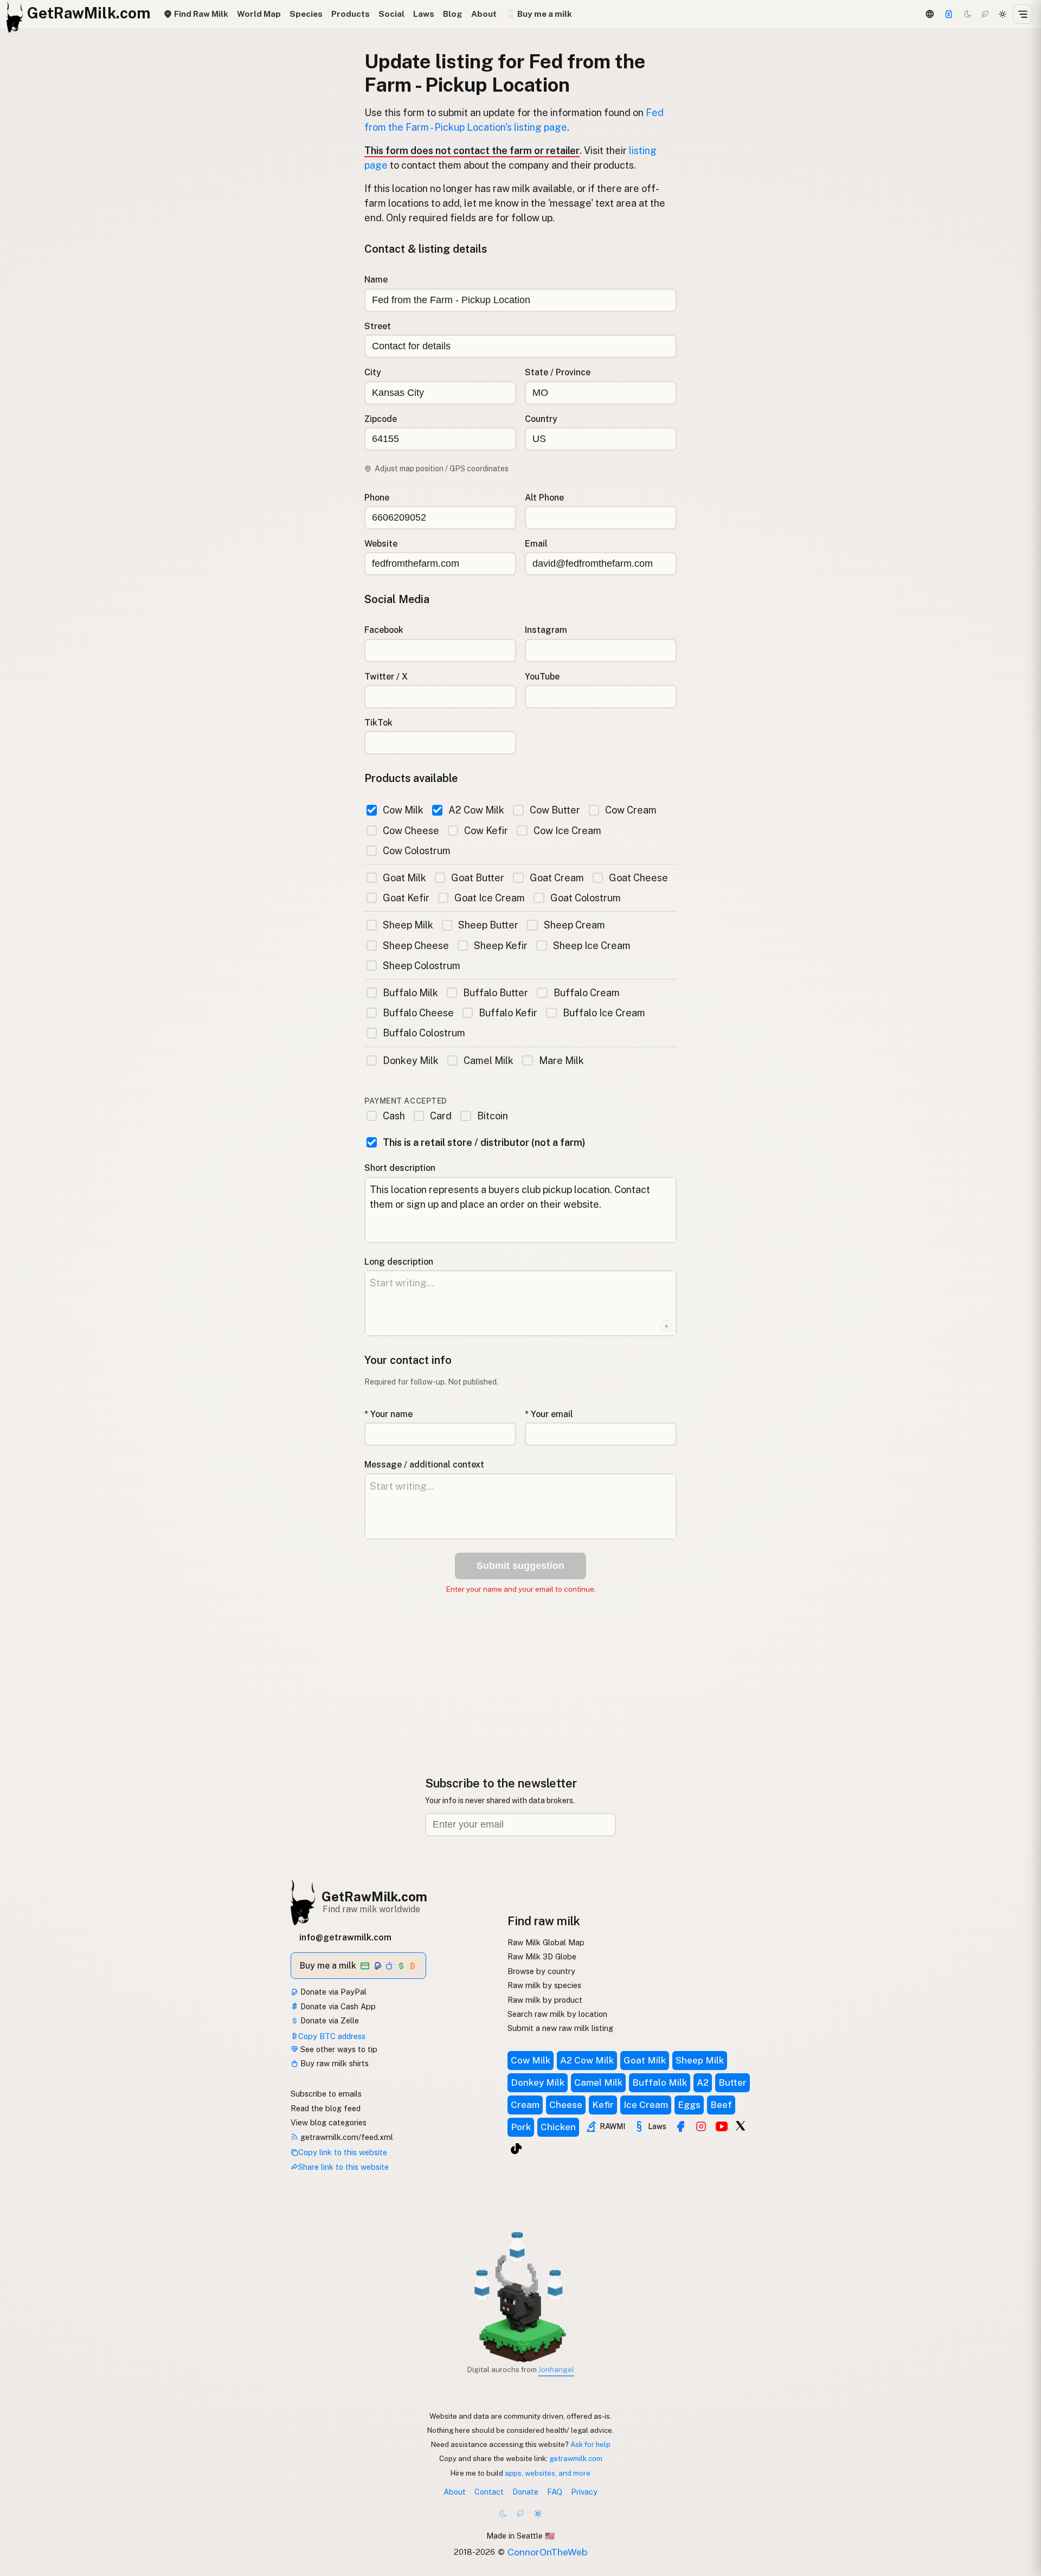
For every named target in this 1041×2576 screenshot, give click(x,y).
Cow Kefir (486, 831)
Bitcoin (492, 1116)
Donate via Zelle (329, 2020)
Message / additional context (424, 1465)
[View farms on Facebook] (680, 2126)
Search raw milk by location (557, 2014)
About (484, 14)
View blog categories (329, 2122)
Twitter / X (386, 677)
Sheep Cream (574, 925)
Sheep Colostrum (422, 966)
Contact (489, 2492)
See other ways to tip (338, 2049)
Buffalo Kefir (508, 1013)
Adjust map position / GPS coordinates (442, 469)
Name (376, 280)
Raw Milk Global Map (546, 1942)
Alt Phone (544, 498)
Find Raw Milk (200, 14)
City (373, 372)
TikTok (378, 723)
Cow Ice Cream (567, 831)
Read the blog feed (326, 2108)
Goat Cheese (638, 878)
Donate (525, 2492)
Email (536, 544)
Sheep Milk (408, 925)
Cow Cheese (411, 831)
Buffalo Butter (496, 993)
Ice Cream (646, 2105)
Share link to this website (343, 2167)
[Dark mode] (968, 14)
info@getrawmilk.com (345, 1937)
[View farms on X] (741, 2125)
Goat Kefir (406, 898)
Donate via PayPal (332, 1992)
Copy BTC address (332, 2036)
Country (541, 419)
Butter (732, 2082)
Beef (721, 2105)
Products (351, 14)
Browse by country (541, 1971)
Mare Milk (561, 1060)
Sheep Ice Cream (592, 946)
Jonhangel (556, 2369)
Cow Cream (631, 810)
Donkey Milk (411, 1060)
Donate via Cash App (337, 2006)
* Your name (388, 1414)
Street (378, 326)
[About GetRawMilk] (22, 2494)
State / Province (558, 372)
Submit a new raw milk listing (560, 2028)
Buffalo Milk (410, 993)
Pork (521, 2127)
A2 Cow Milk (476, 810)
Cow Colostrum (417, 851)
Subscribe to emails (326, 2094)
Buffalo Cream (586, 993)
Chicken (558, 2127)
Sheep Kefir (501, 946)
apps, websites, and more (548, 2473)
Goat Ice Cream (490, 898)
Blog (453, 14)
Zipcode (381, 419)
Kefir (603, 2105)
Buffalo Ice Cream (604, 1013)
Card (441, 1116)
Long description (399, 1262)
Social (391, 14)
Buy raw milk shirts (333, 2063)
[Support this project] (949, 14)
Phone (377, 498)
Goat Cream (557, 878)
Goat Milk (404, 878)
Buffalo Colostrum (424, 1033)
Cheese (566, 2105)
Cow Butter (555, 810)
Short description (400, 1168)
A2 (703, 2082)
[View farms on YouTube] (722, 2126)
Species (306, 14)
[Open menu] (1023, 14)
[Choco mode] (985, 14)
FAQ (555, 2492)
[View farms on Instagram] (701, 2126)
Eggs (689, 2105)
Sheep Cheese (416, 946)
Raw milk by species (544, 1985)
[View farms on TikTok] (516, 2149)
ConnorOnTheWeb (547, 2552)
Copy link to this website (343, 2152)
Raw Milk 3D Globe (542, 1956)
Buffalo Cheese (418, 1013)
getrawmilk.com (576, 2458)
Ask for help (590, 2444)
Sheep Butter (488, 925)
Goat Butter (478, 878)
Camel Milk (489, 1060)
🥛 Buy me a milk (539, 14)
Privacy (584, 2492)
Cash (394, 1116)
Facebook (384, 630)
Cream (525, 2105)
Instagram (546, 630)
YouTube (542, 677)
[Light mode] (1003, 14)
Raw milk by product (545, 2000)
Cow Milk (403, 810)
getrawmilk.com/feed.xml (346, 2137)
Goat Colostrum (585, 898)
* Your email (549, 1414)
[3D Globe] (929, 14)
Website (381, 544)
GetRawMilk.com (374, 1896)
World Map (259, 14)
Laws (424, 14)
